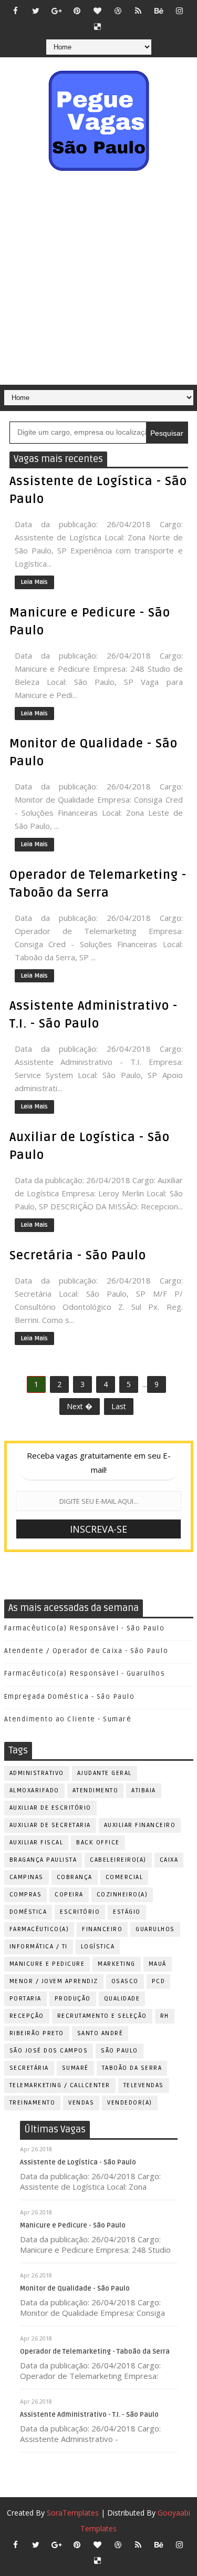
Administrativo (37, 1773)
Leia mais (34, 582)
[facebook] (15, 11)
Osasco (125, 1981)
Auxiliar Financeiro (140, 1825)
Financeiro (102, 1929)
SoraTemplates (73, 2513)
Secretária (29, 2068)
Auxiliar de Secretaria (50, 1825)
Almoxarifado (34, 1790)
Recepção (27, 2016)
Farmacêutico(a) (39, 1929)
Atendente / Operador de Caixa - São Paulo (86, 1651)
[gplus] (56, 11)
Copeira (69, 1895)
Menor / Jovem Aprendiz (54, 1981)
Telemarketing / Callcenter (60, 2085)
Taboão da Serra (132, 2068)
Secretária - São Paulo (78, 1256)
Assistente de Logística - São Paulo (78, 2162)
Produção (73, 1999)
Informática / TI (39, 1947)
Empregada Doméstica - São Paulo (70, 1697)
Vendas (81, 2103)
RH (165, 2016)
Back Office (98, 1843)
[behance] (159, 11)
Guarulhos (155, 1929)
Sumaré (75, 2068)
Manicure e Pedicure (47, 1964)
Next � (80, 1406)
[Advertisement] (98, 281)
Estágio (127, 1912)
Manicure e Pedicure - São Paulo (73, 2225)
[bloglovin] (97, 11)
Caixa (169, 1860)
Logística (98, 1947)
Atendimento (96, 1790)
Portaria (25, 1999)
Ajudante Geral (105, 1773)
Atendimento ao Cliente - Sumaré (68, 1719)
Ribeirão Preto (37, 2033)
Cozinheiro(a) (122, 1895)
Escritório (80, 1912)
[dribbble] (118, 11)
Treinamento (33, 2103)
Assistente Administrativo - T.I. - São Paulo (89, 2415)
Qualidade (122, 1999)
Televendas (144, 2085)
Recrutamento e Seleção (102, 2016)
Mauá (158, 1964)
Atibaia (144, 1790)
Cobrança (75, 1877)
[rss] (138, 11)
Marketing (117, 1964)
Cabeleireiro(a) (118, 1860)
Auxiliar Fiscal (37, 1843)
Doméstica (28, 1912)
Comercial (125, 1877)
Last (119, 1406)
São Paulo (120, 2051)
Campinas (27, 1877)
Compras (26, 1895)
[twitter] (36, 11)
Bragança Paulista (43, 1860)
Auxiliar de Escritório (50, 1808)
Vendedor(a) (130, 2103)
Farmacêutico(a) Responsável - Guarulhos (85, 1674)
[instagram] (179, 11)
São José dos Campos (49, 2051)
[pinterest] (77, 11)
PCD (159, 1981)
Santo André (100, 2033)
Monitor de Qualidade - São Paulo (75, 2288)
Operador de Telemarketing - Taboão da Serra (95, 2352)
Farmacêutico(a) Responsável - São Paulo (85, 1628)
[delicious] (97, 26)
